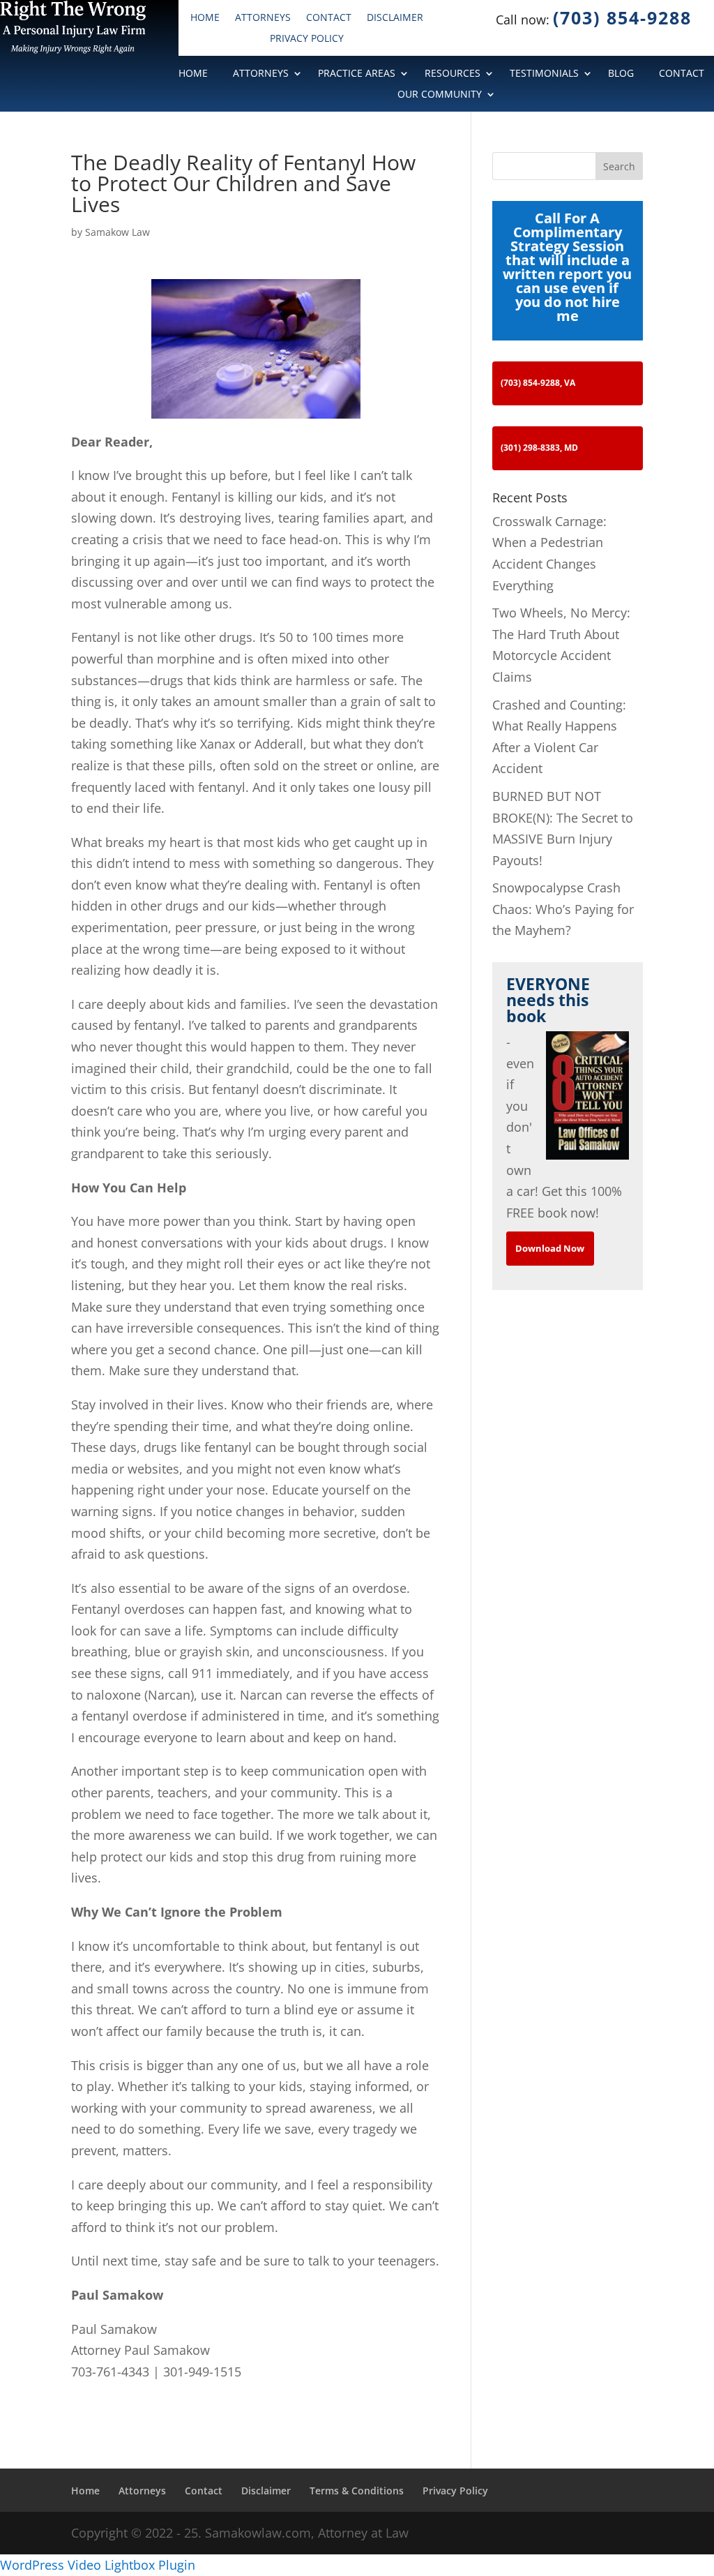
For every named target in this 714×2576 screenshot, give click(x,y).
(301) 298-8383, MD (539, 448)
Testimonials (544, 74)
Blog (621, 74)
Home (205, 18)
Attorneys (263, 18)
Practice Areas (357, 74)
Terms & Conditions (357, 2491)
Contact (329, 18)
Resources (453, 74)
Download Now (550, 1248)
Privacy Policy (307, 39)
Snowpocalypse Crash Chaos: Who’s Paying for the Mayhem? (563, 909)
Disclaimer (395, 18)
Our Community (440, 95)
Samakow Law (117, 232)
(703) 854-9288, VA (538, 383)
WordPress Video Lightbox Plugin (98, 2565)
